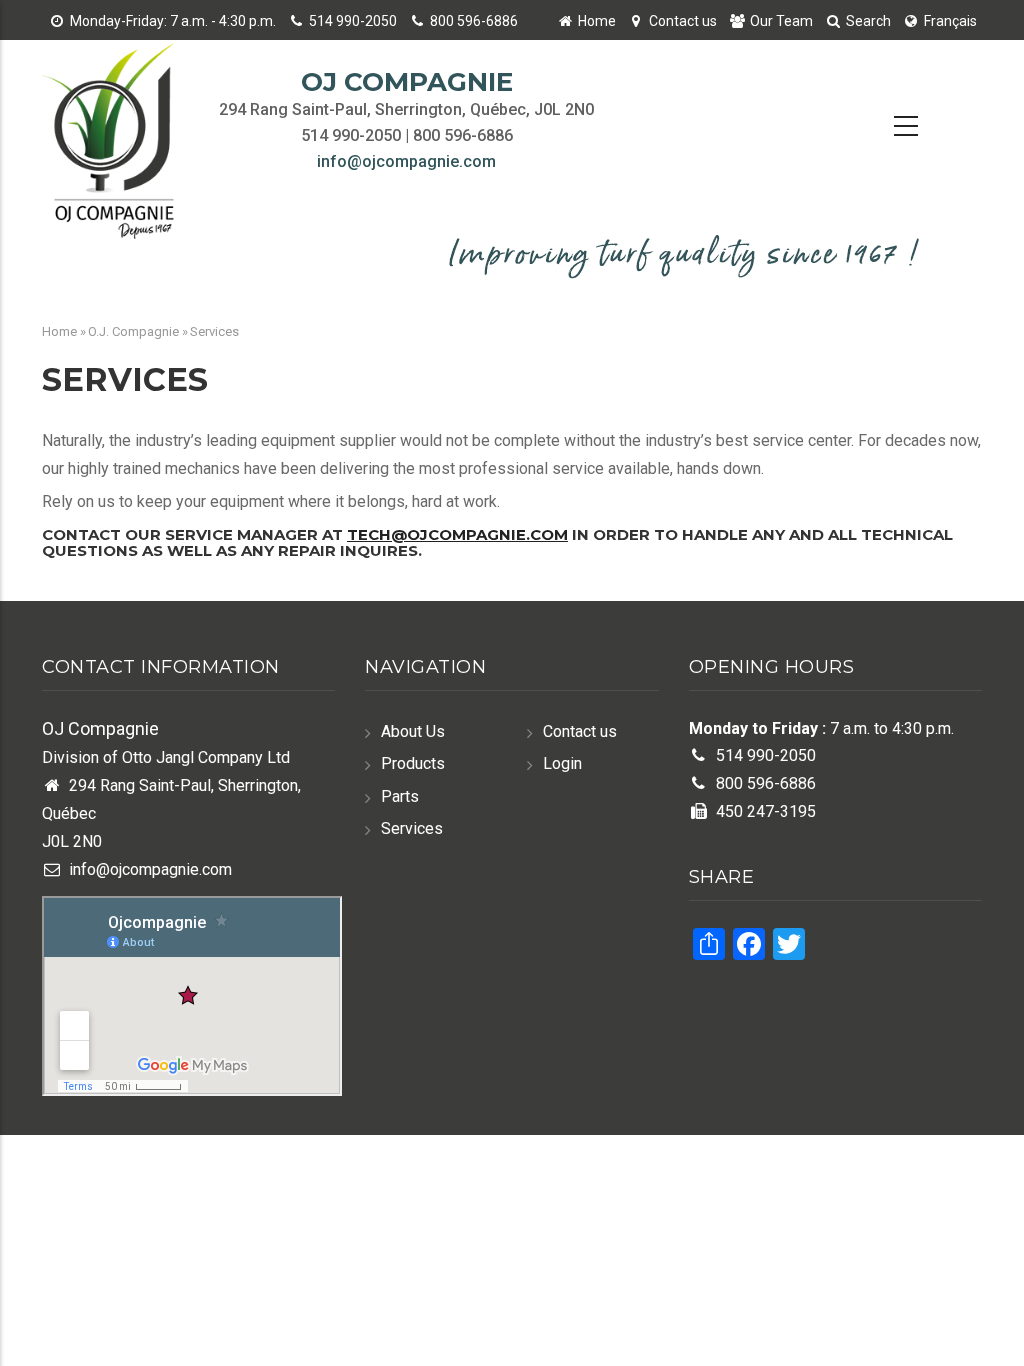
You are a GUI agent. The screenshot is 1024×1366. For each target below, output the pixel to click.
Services (412, 828)
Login (562, 763)
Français (950, 21)
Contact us (683, 21)
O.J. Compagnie (133, 331)
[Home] (114, 144)
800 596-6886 (474, 21)
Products (413, 763)
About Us (413, 731)
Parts (400, 796)
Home (597, 21)
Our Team (781, 21)
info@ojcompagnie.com (406, 161)
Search (868, 21)
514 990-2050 (353, 21)
